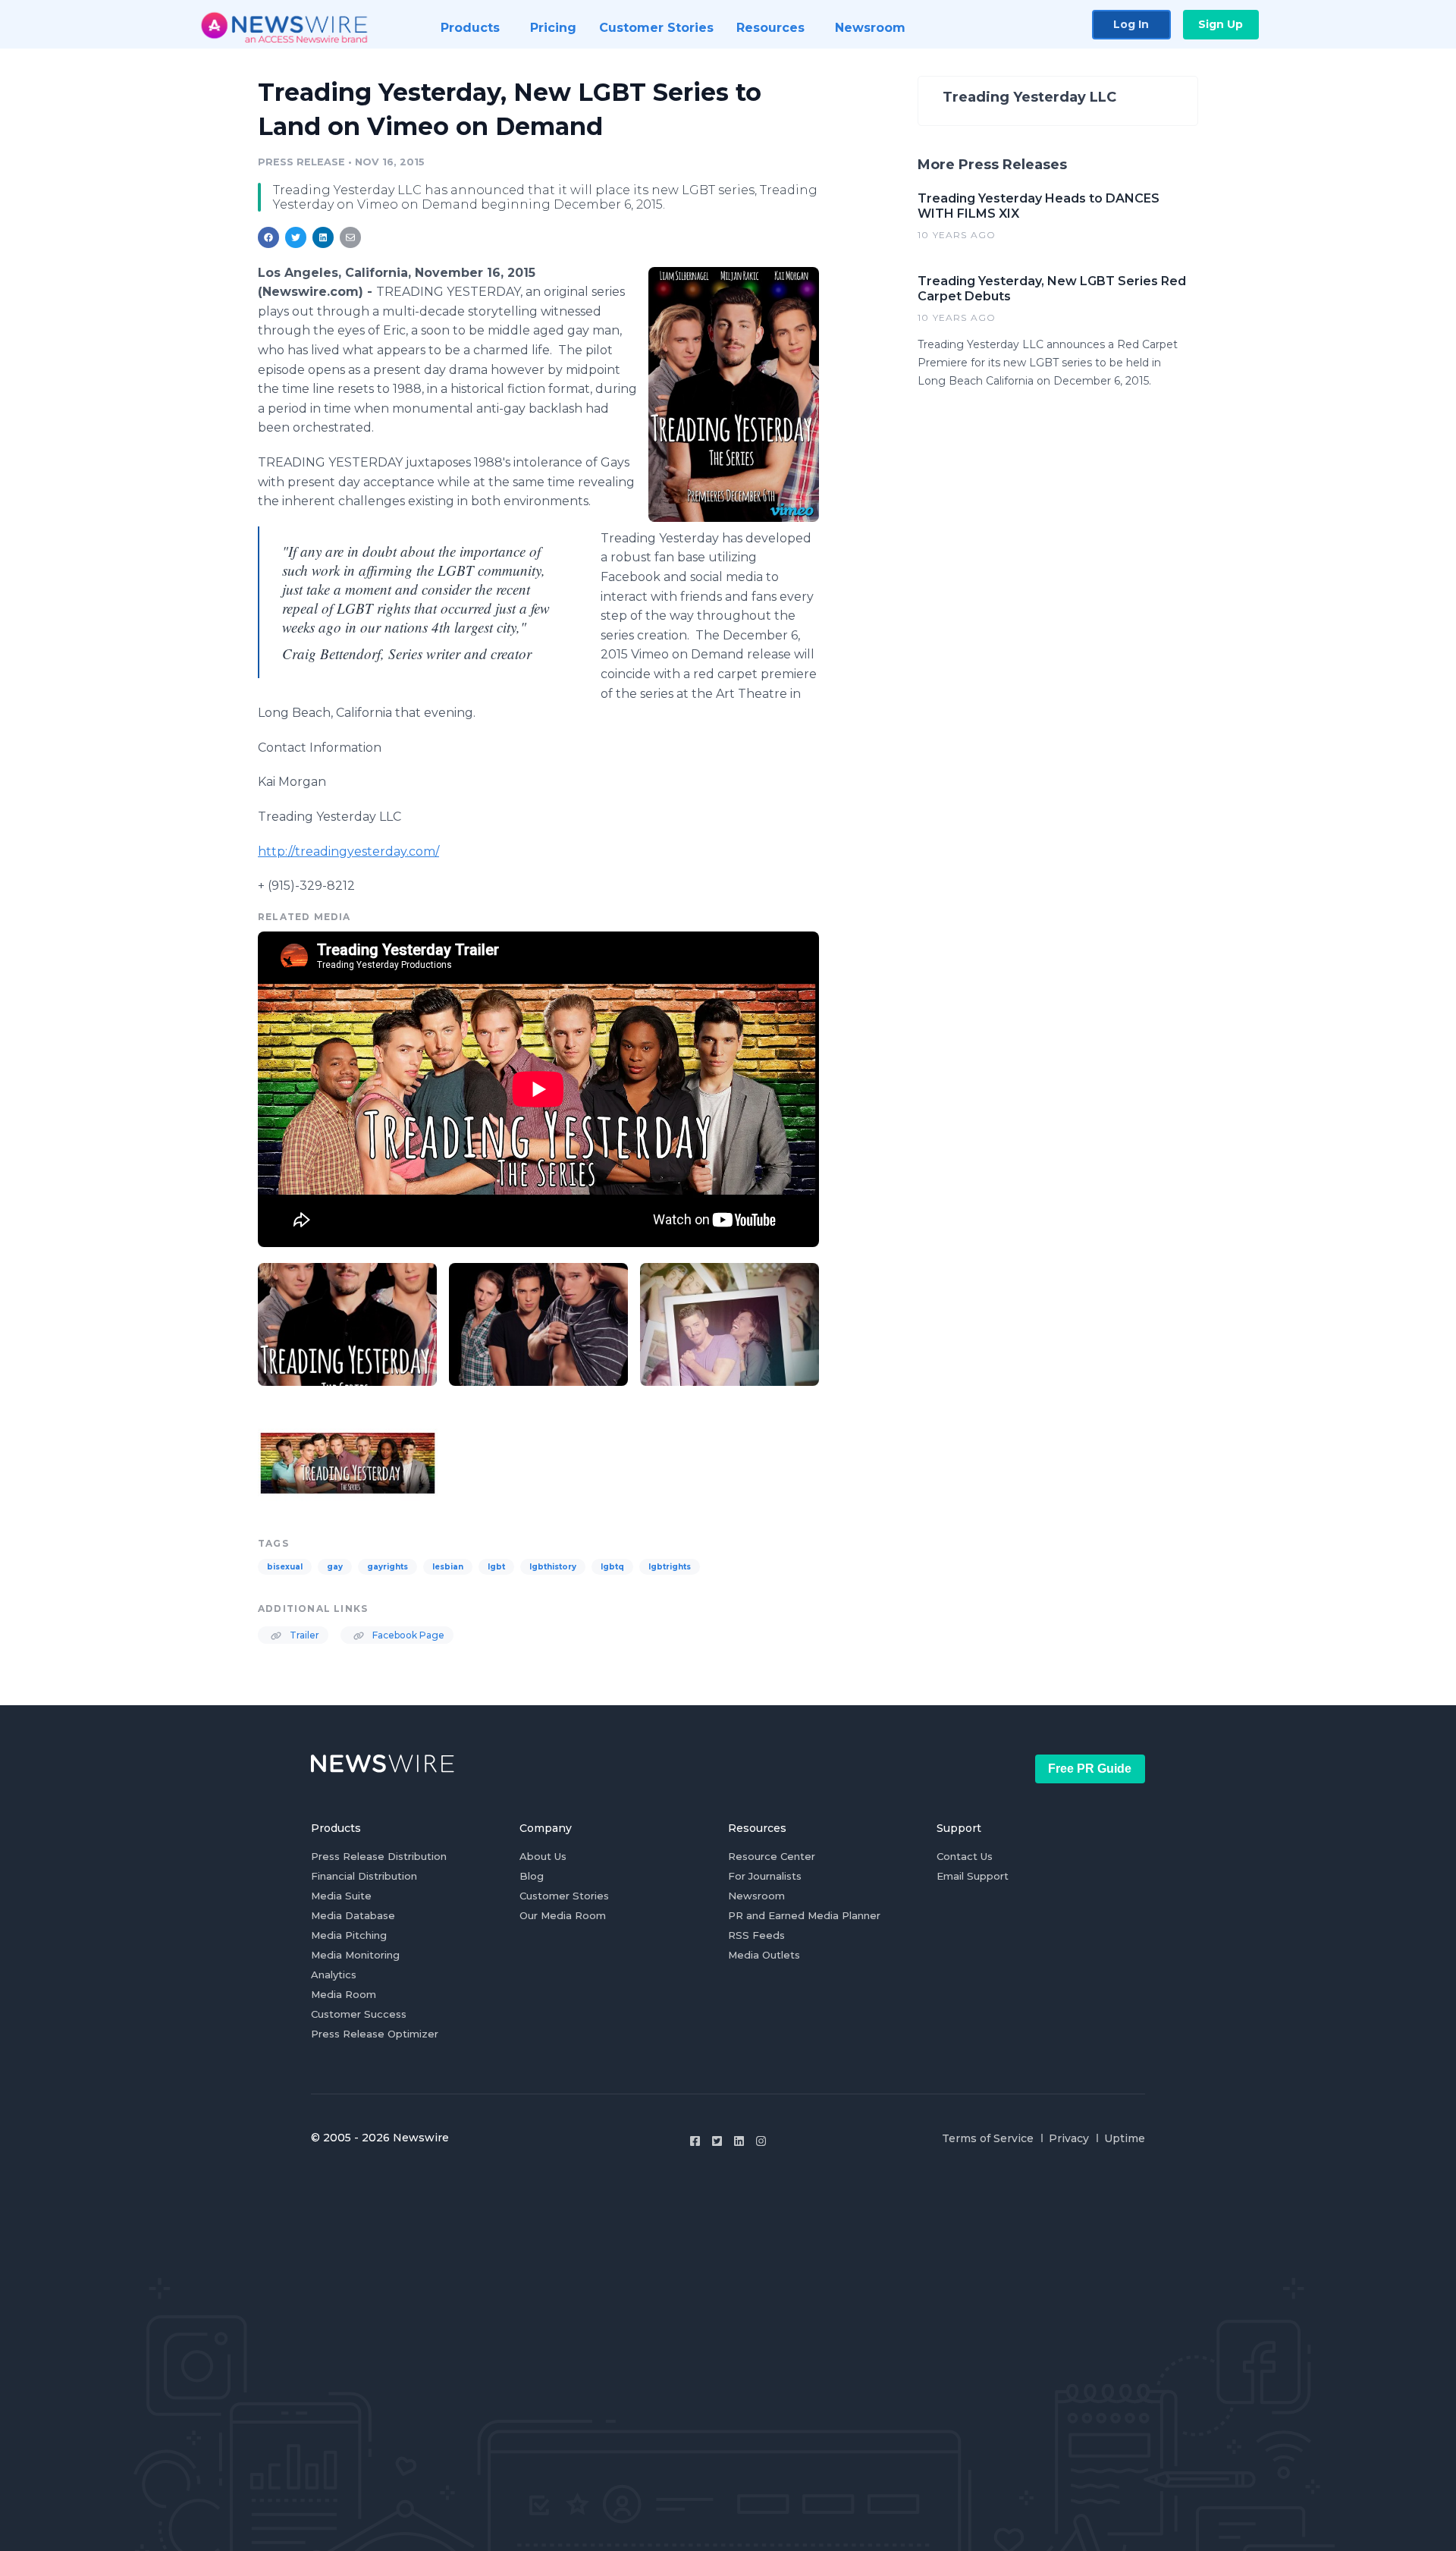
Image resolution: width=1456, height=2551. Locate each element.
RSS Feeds (756, 1935)
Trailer (303, 1635)
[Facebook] (695, 2141)
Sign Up (1221, 24)
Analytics (334, 1975)
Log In (1131, 24)
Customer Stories (564, 1896)
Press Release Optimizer (375, 2034)
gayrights (388, 1567)
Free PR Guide (1090, 1769)
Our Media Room (563, 1915)
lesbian (448, 1567)
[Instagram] (761, 2141)
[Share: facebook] (268, 237)
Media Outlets (764, 1955)
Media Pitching (349, 1935)
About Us (543, 1856)
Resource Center (772, 1856)
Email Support (973, 1876)
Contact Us (965, 1856)
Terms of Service (988, 2138)
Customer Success (359, 2014)
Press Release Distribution (379, 1856)
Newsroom (756, 1896)
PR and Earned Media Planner (804, 1915)
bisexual (285, 1567)
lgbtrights (670, 1567)
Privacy (1069, 2138)
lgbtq (612, 1567)
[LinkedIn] (739, 2141)
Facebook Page (407, 1635)
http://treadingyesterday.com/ (348, 851)
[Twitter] (717, 2141)
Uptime (1125, 2138)
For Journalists (765, 1876)
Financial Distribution (364, 1876)
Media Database (353, 1915)
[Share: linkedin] (323, 237)
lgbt (496, 1567)
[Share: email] (350, 237)
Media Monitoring (355, 1955)
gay (335, 1567)
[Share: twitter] (296, 237)
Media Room (344, 1994)
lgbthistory (553, 1567)
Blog (532, 1876)
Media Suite (341, 1896)
